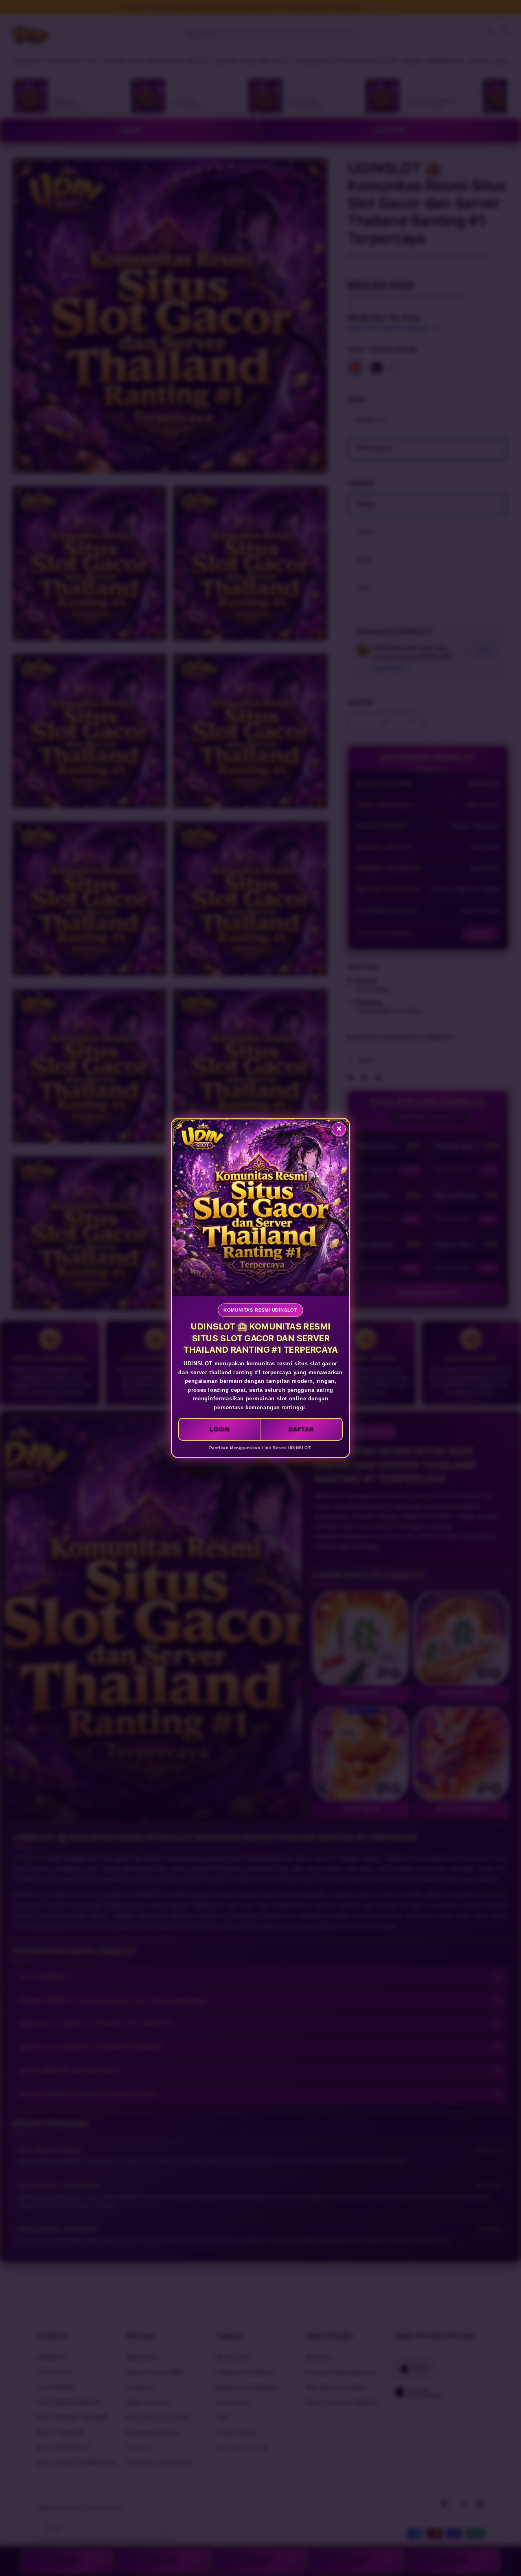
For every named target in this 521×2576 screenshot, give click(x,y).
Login (220, 1429)
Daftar (301, 1429)
